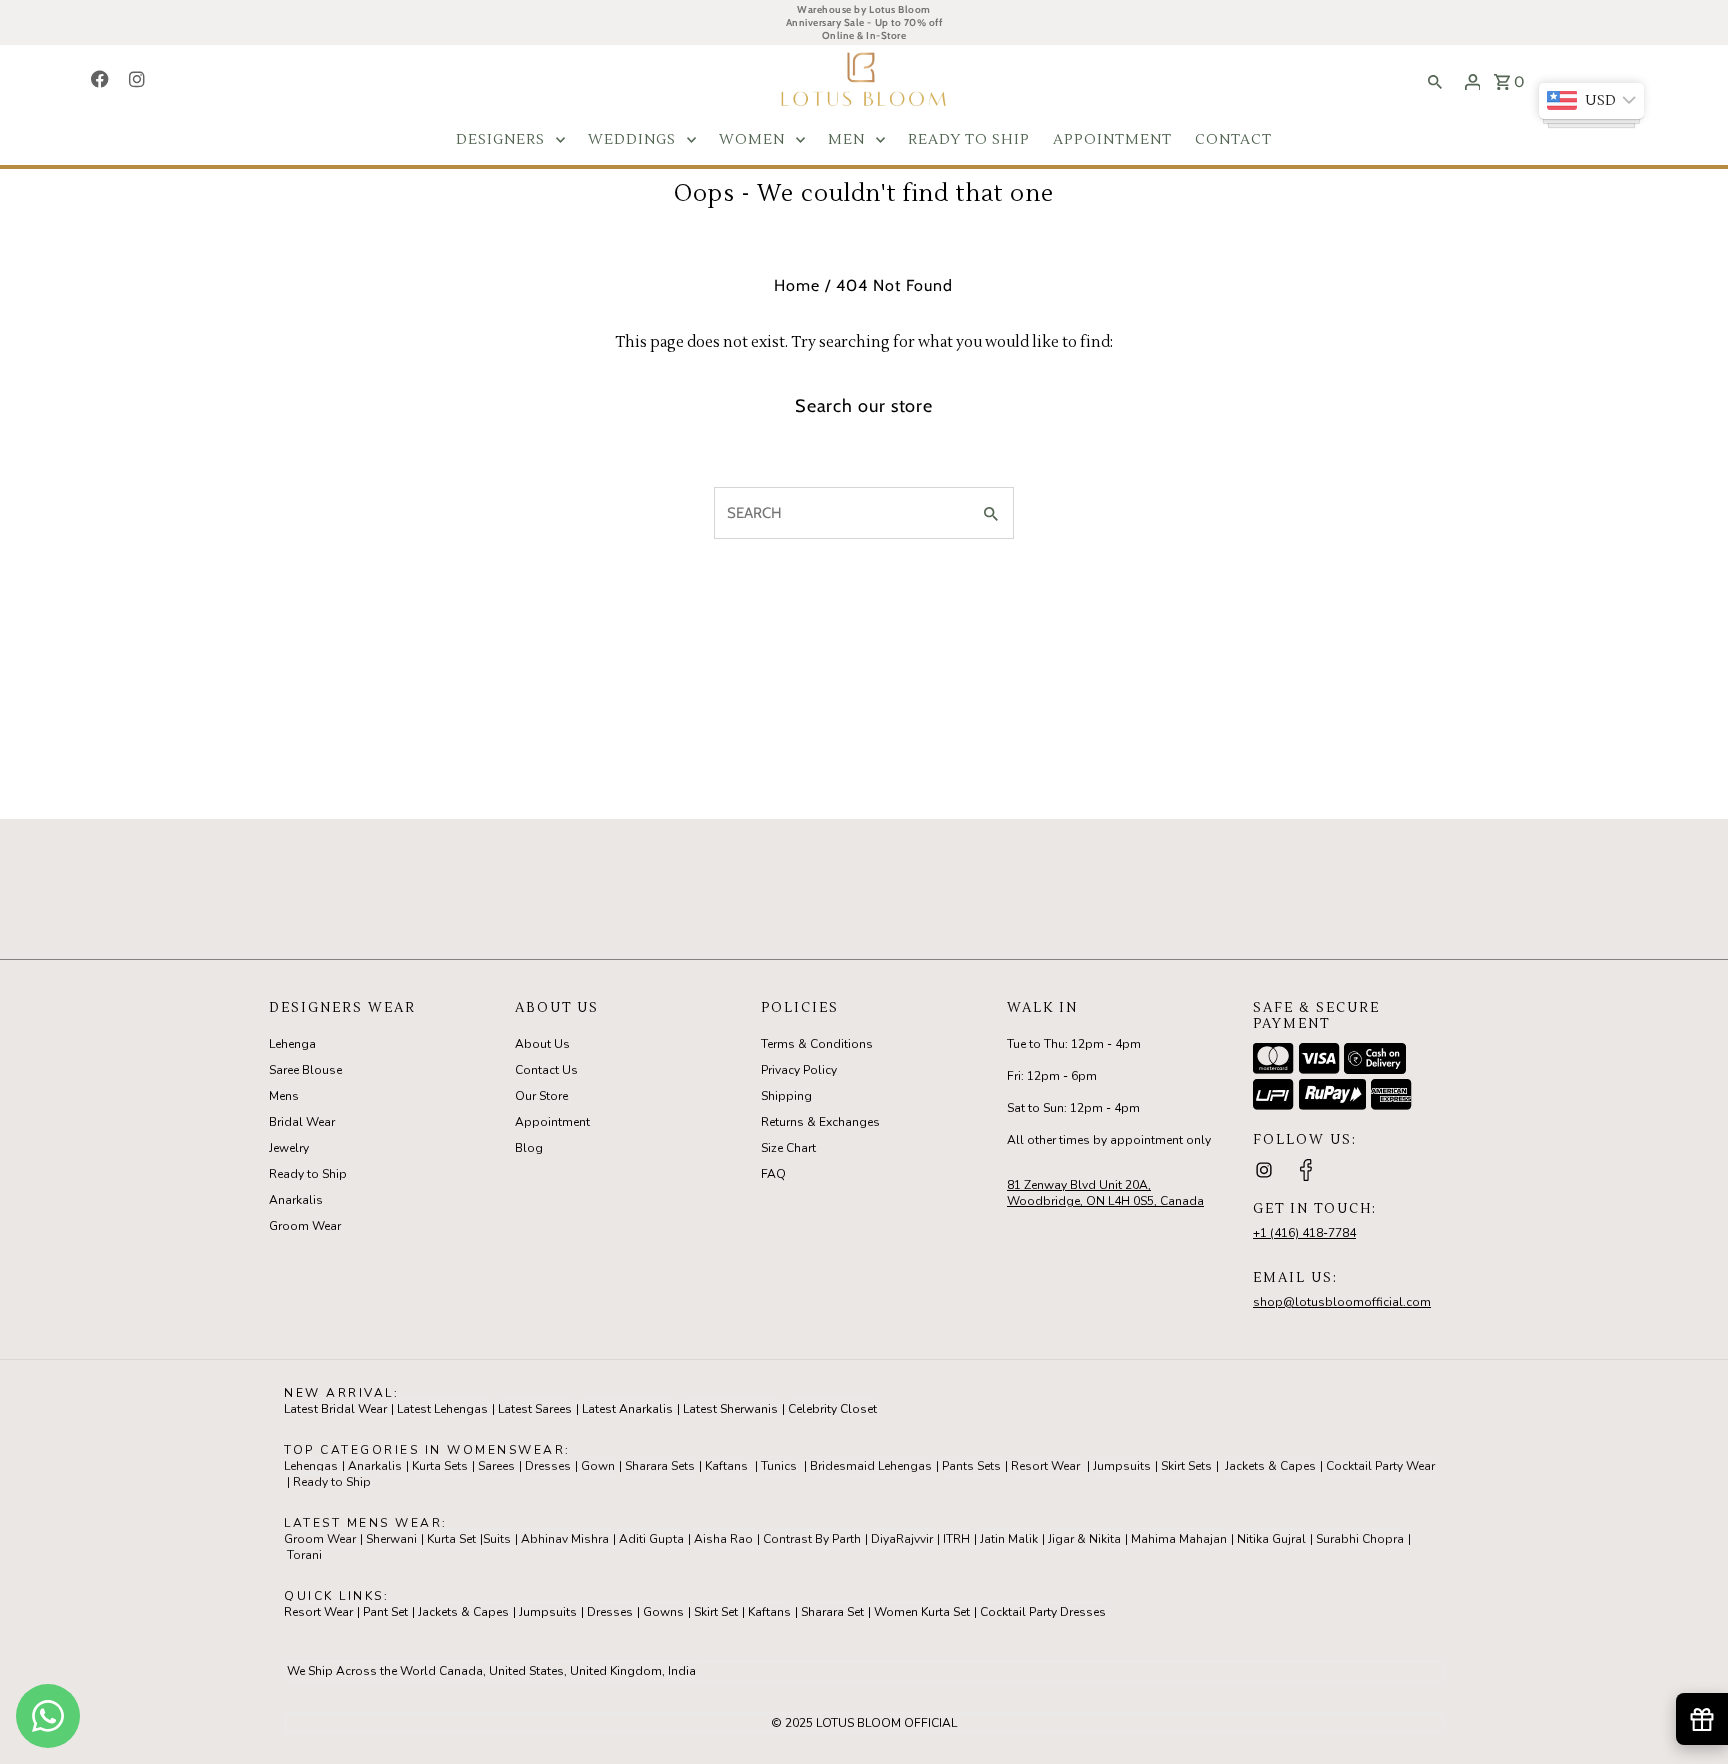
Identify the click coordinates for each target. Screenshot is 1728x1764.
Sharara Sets (660, 1466)
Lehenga (292, 1044)
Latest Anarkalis (627, 1409)
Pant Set (385, 1612)
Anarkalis (296, 1200)
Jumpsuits (1122, 1466)
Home (797, 285)
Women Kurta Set (922, 1612)
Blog (529, 1148)
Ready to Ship (308, 1174)
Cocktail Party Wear (1380, 1466)
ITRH (956, 1539)
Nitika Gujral (1271, 1539)
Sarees (496, 1466)
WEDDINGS (632, 140)
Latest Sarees (535, 1409)
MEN (846, 140)
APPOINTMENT (1112, 140)
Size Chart (788, 1148)
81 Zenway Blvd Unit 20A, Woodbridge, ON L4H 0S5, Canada (1105, 1193)
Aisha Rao (723, 1539)
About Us (542, 1044)
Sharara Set (832, 1612)
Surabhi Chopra (1360, 1539)
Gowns (663, 1612)
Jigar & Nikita (1084, 1539)
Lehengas (311, 1466)
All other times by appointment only (1109, 1140)
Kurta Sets (440, 1466)
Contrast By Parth (812, 1539)
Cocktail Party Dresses (1043, 1612)
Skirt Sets (1186, 1466)
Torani (304, 1555)
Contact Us (546, 1070)
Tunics (779, 1466)
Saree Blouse (305, 1070)
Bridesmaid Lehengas (871, 1466)
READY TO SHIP (969, 140)
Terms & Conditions (817, 1044)
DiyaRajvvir (902, 1539)
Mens (284, 1096)
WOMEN (752, 140)
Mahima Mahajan (1179, 1539)
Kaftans (726, 1466)
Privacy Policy (799, 1070)
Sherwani (391, 1539)
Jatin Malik (1009, 1539)
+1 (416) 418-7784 (1304, 1233)
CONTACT (1233, 140)
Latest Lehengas (442, 1409)
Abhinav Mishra (565, 1539)
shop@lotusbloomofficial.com (1342, 1302)
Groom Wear (305, 1226)
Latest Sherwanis (730, 1409)
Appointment (552, 1122)
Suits (497, 1539)
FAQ (773, 1174)
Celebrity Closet (832, 1409)
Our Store (541, 1096)
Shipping (786, 1096)
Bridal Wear (302, 1122)
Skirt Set (716, 1612)
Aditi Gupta (651, 1539)
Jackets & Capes (1270, 1466)
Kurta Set (451, 1539)
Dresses (548, 1466)
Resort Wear (1045, 1466)
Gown (598, 1466)
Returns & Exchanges (820, 1122)
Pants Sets (971, 1466)
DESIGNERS (500, 140)
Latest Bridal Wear (335, 1409)
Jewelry (289, 1148)
